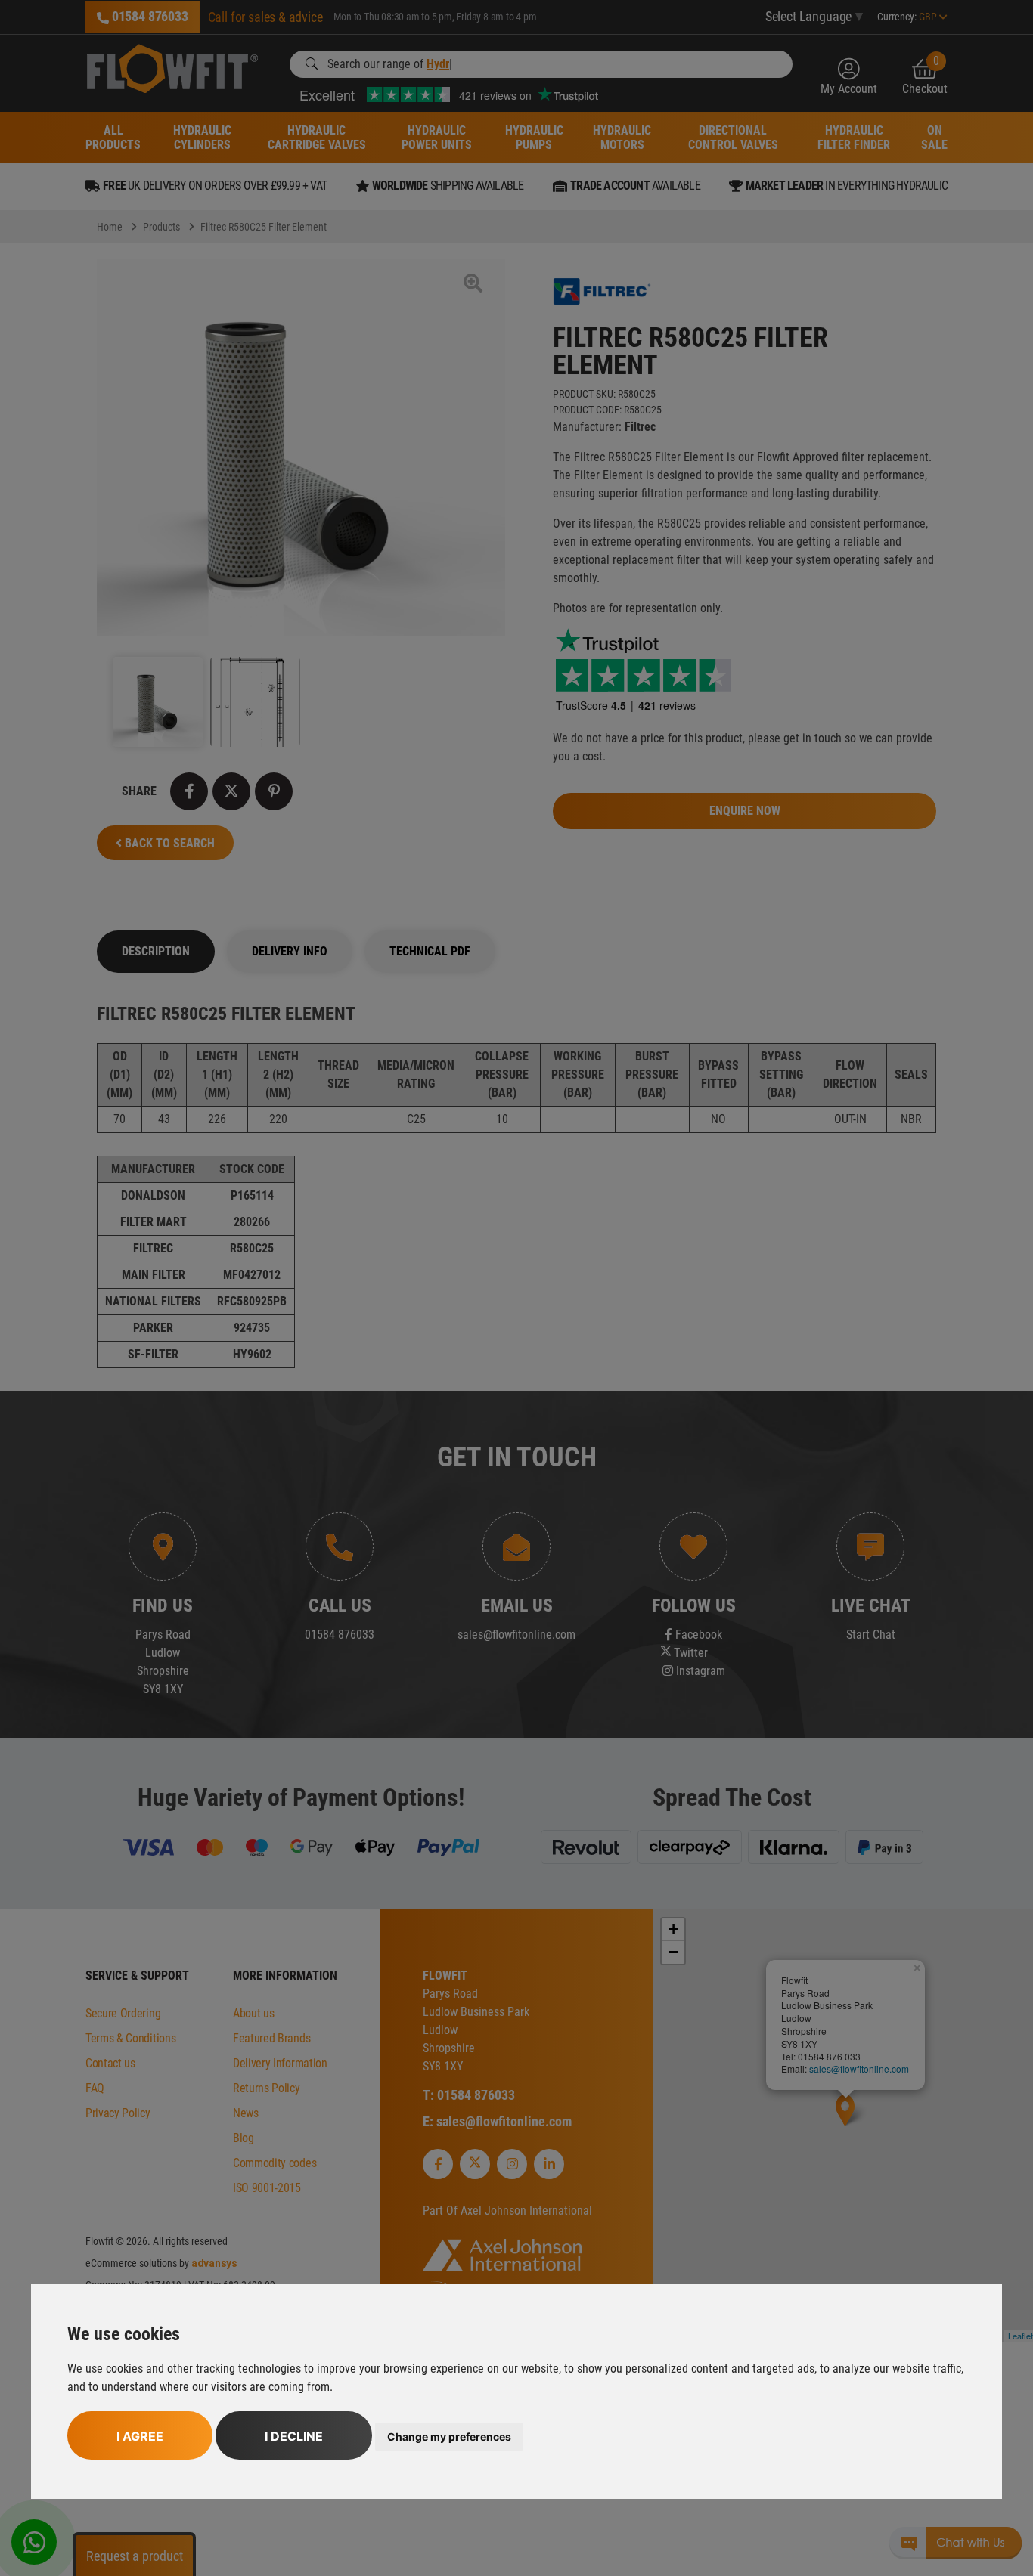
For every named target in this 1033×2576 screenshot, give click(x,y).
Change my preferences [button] (449, 2437)
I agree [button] (140, 2436)
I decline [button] (294, 2436)
